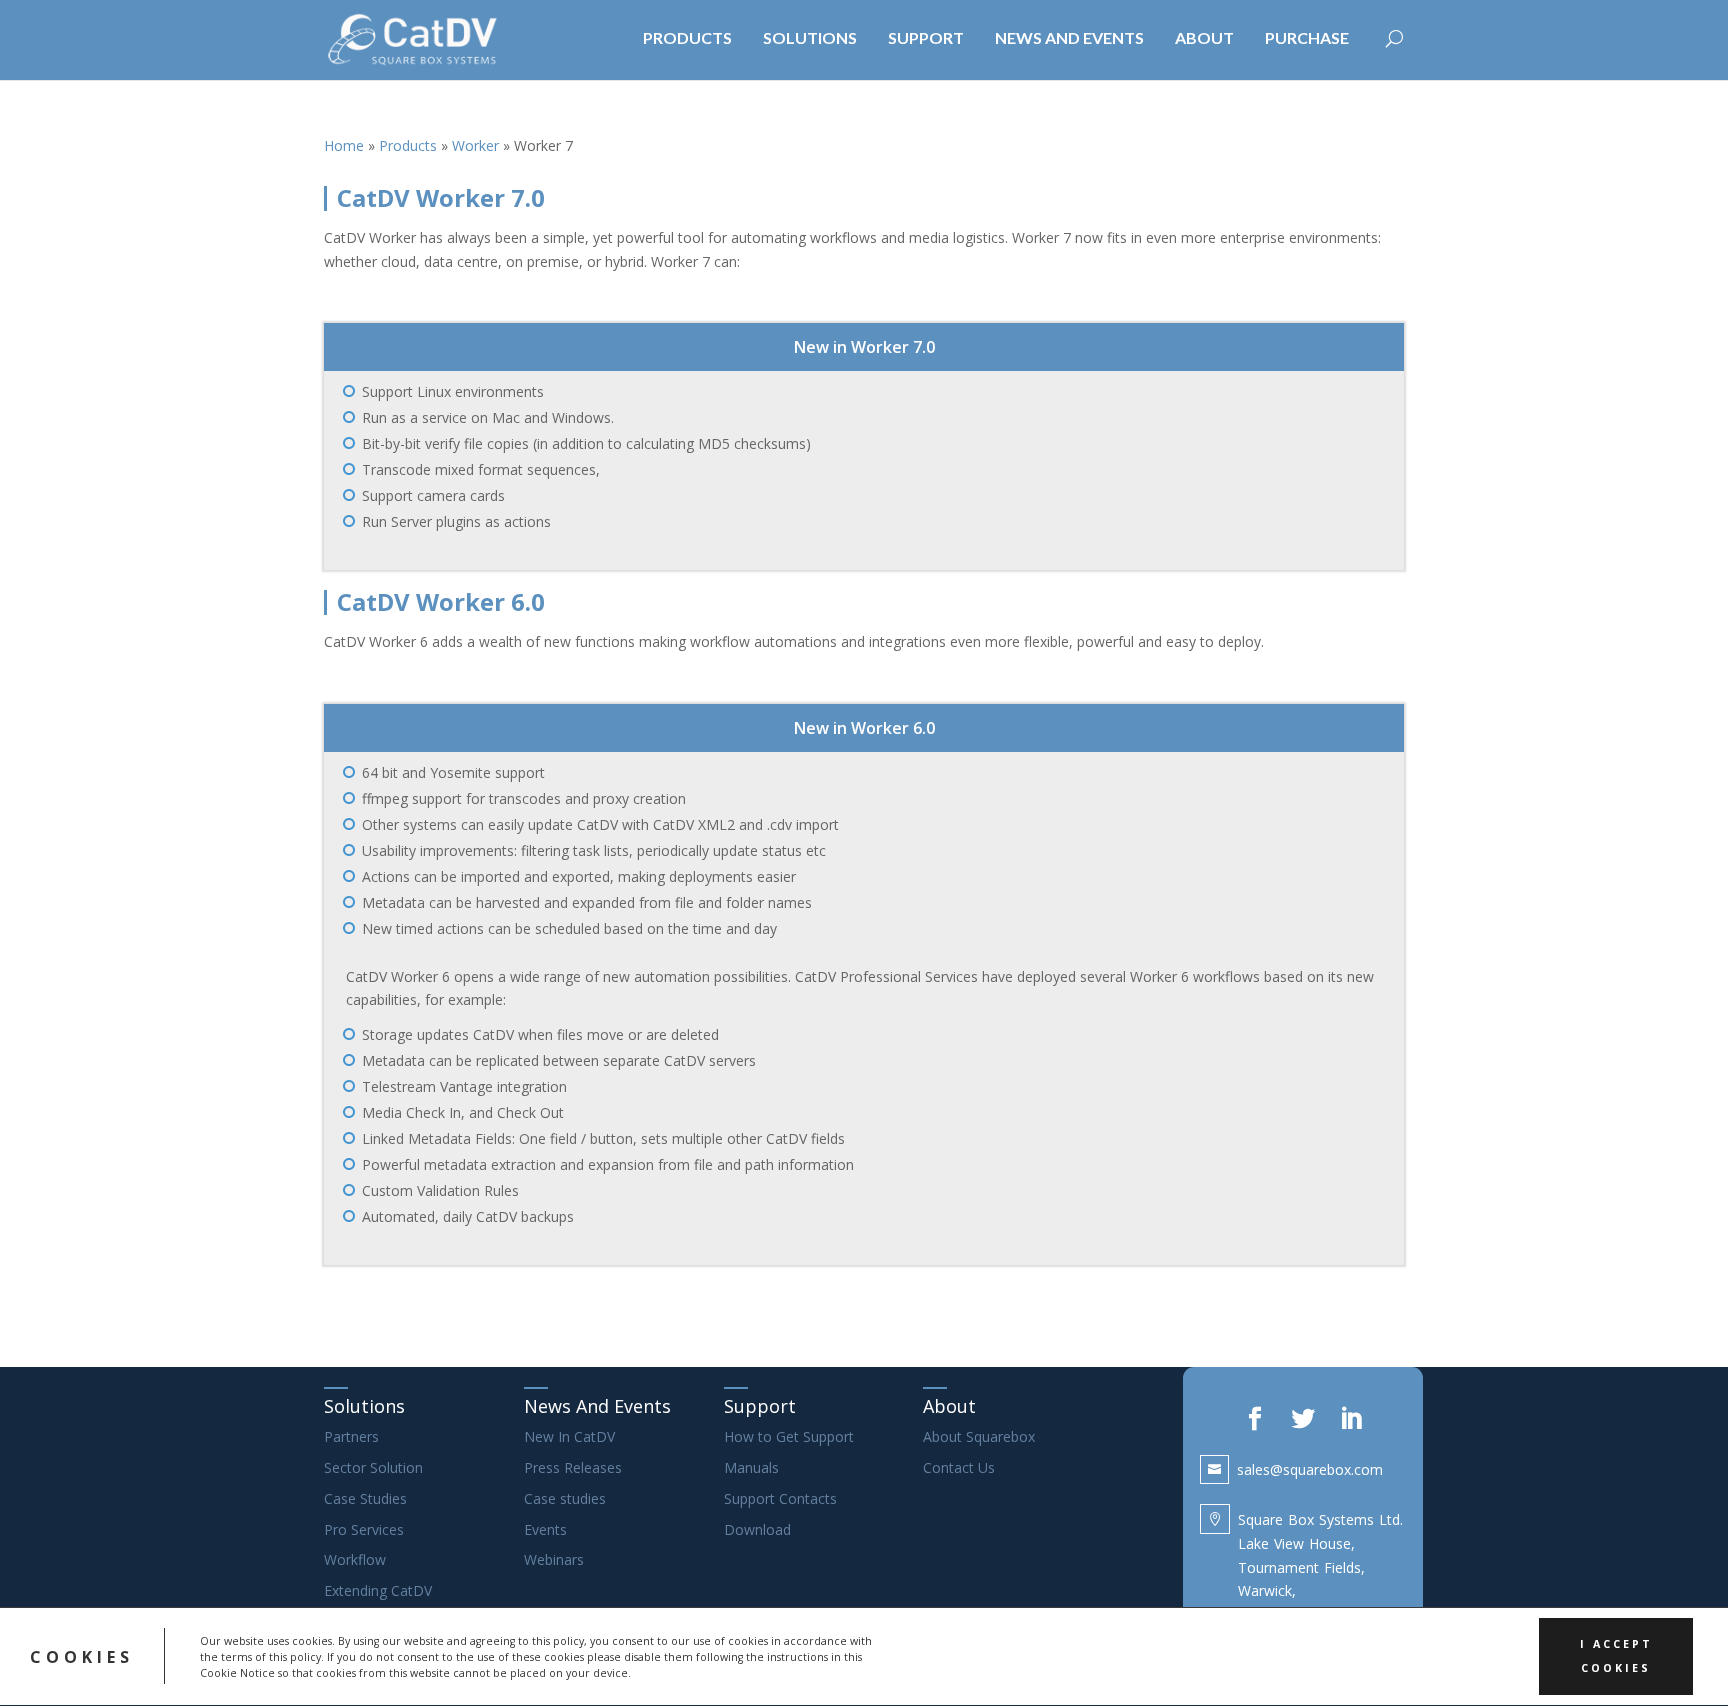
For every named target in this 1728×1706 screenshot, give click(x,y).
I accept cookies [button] (1616, 1656)
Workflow (355, 1559)
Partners (351, 1436)
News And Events (597, 1406)
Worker (475, 145)
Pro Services (364, 1529)
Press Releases (573, 1467)
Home (344, 145)
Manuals (751, 1467)
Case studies (565, 1498)
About (949, 1406)
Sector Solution (373, 1467)
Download (757, 1529)
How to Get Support (789, 1436)
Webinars (554, 1559)
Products (408, 145)
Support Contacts (780, 1498)
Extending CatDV (378, 1590)
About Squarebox (979, 1436)
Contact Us (959, 1467)
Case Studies (365, 1498)
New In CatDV (569, 1436)
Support (760, 1406)
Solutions (364, 1406)
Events (545, 1529)
